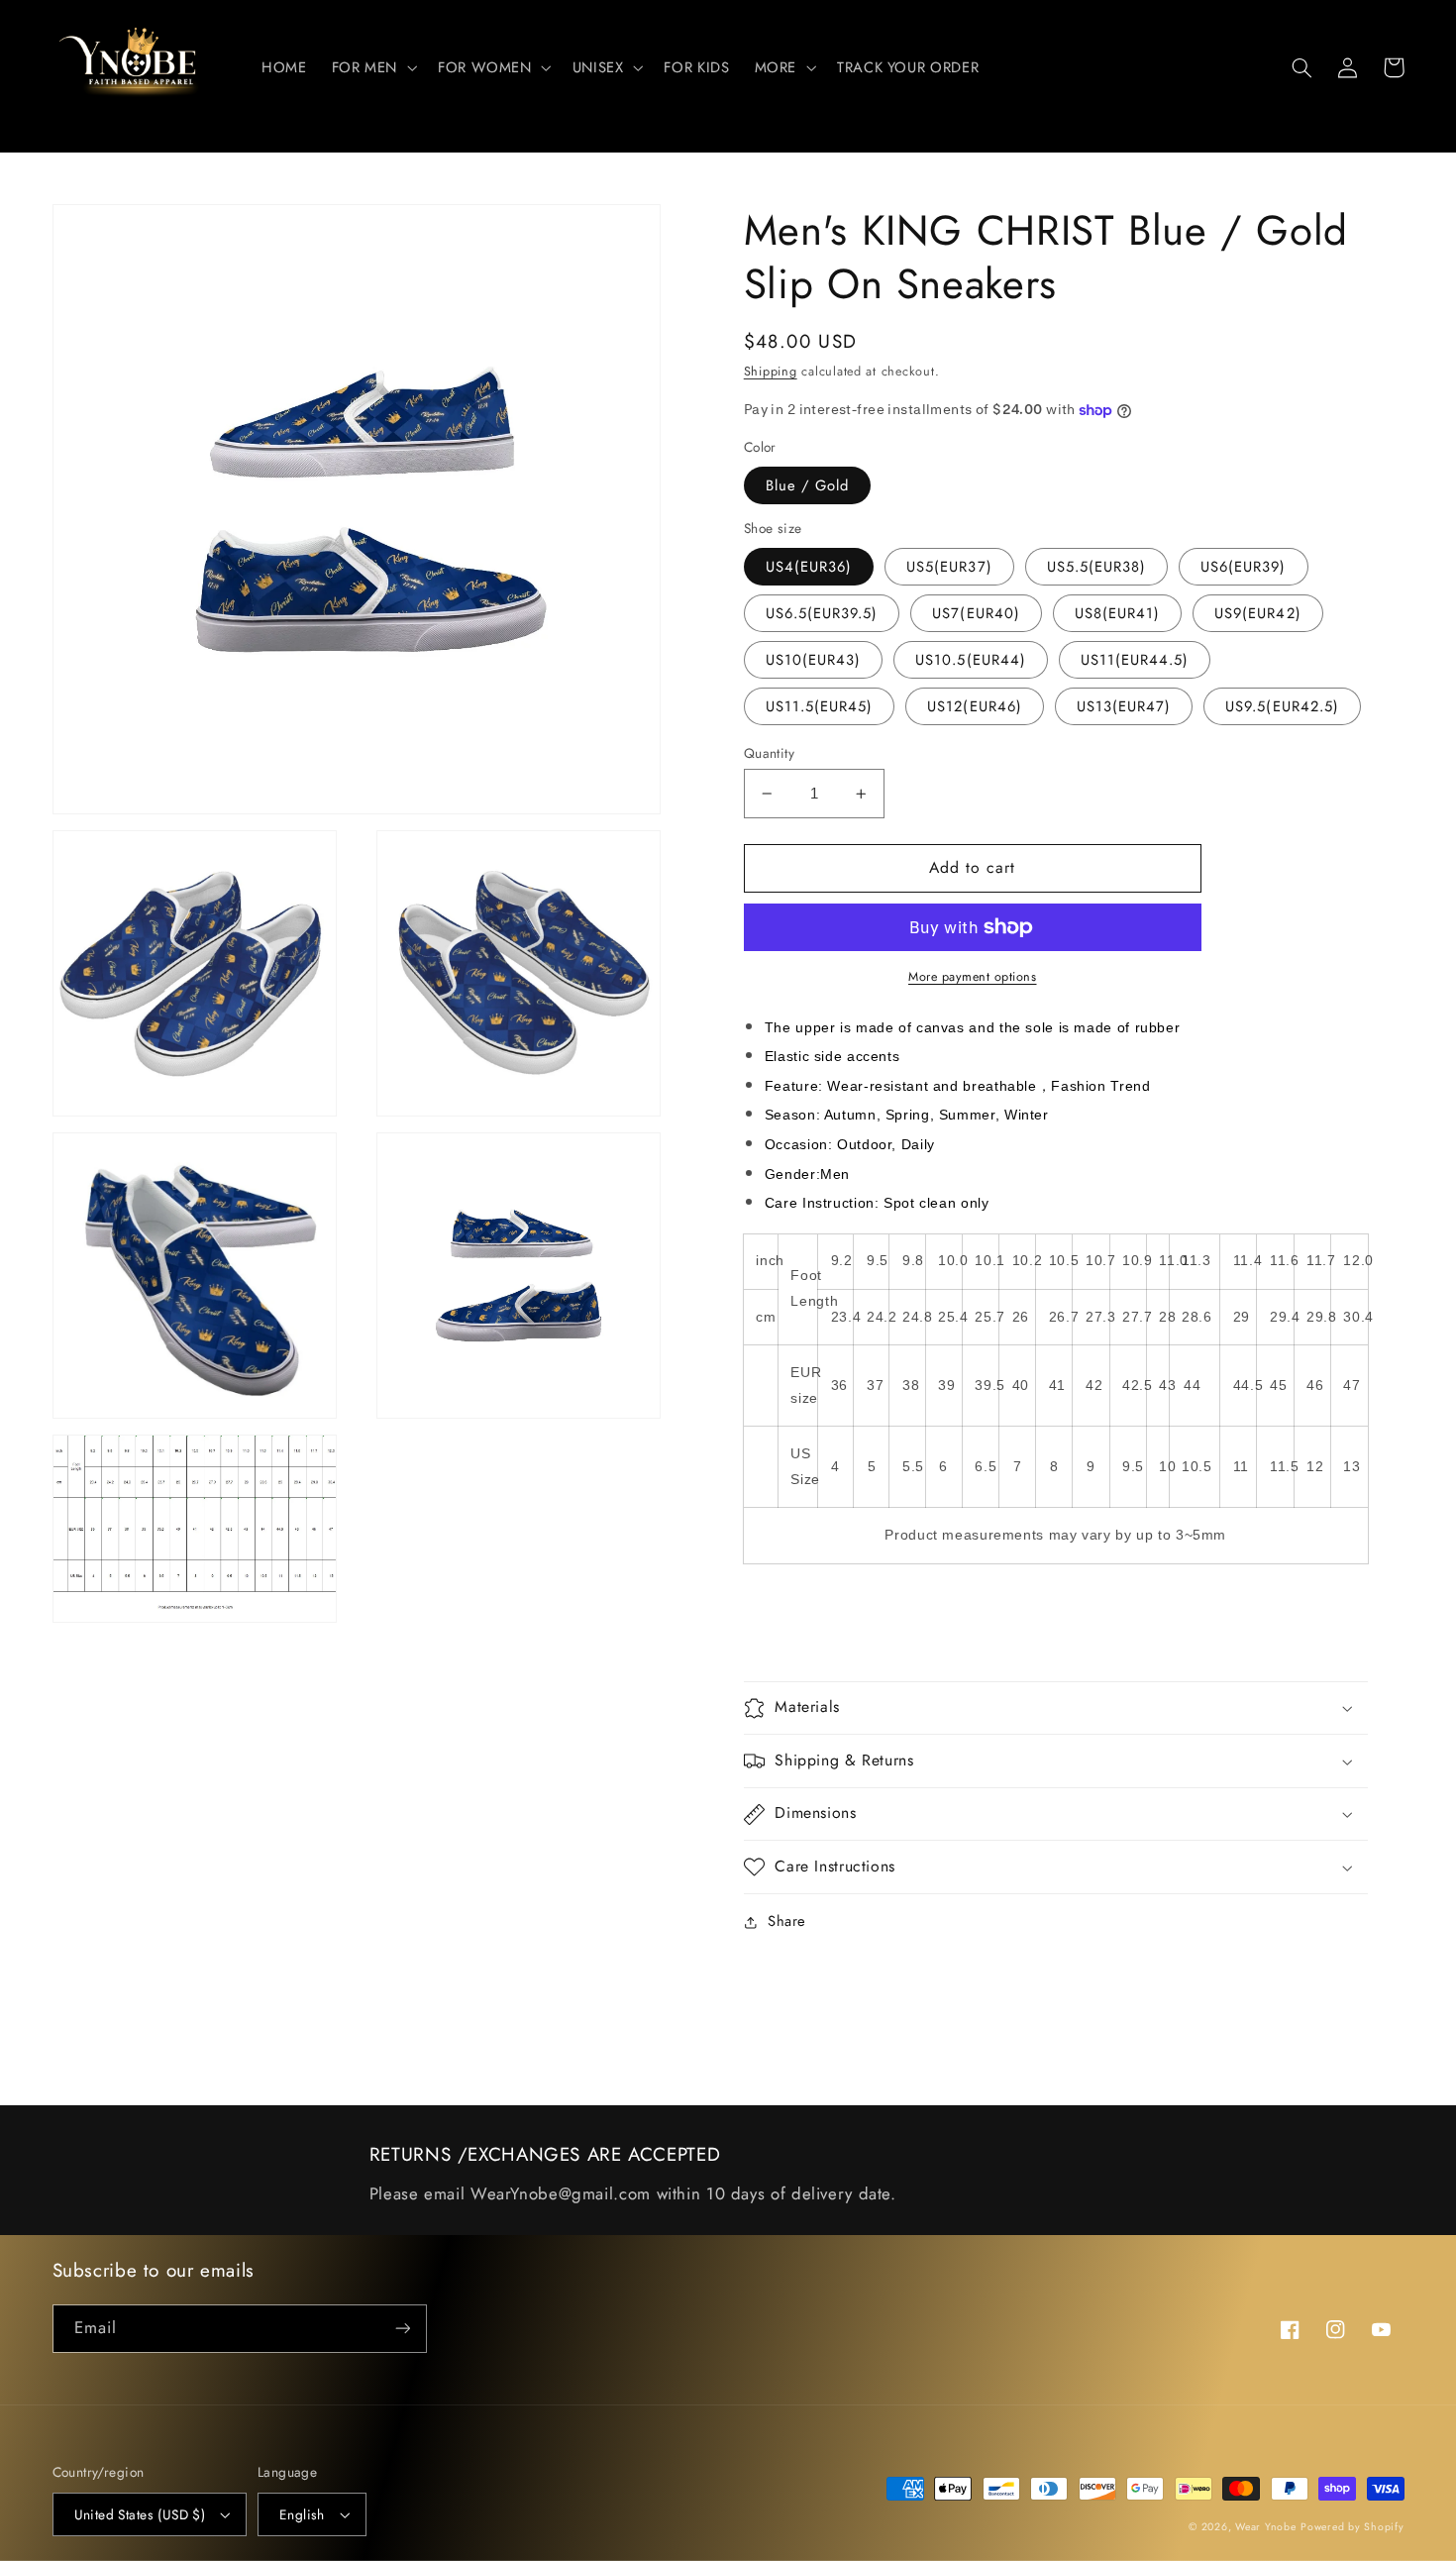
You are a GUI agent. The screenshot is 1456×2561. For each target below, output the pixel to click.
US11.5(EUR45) (820, 706)
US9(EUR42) (1258, 613)
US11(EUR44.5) (1135, 660)
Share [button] (787, 1922)
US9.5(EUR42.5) (1282, 706)
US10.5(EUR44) (971, 660)
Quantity (769, 753)
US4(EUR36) (809, 567)
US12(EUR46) (975, 706)
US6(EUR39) (1244, 567)
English (302, 2514)
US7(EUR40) (976, 613)
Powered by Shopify (1352, 2527)
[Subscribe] (402, 2329)
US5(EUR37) (949, 567)
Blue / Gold (808, 485)
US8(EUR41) (1118, 613)
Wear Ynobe (1265, 2527)
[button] (372, 67)
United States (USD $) (140, 2514)
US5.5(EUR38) (1097, 567)
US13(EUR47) (1124, 706)
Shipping (771, 372)
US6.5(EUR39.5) (822, 613)
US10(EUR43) (814, 660)
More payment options (973, 977)
